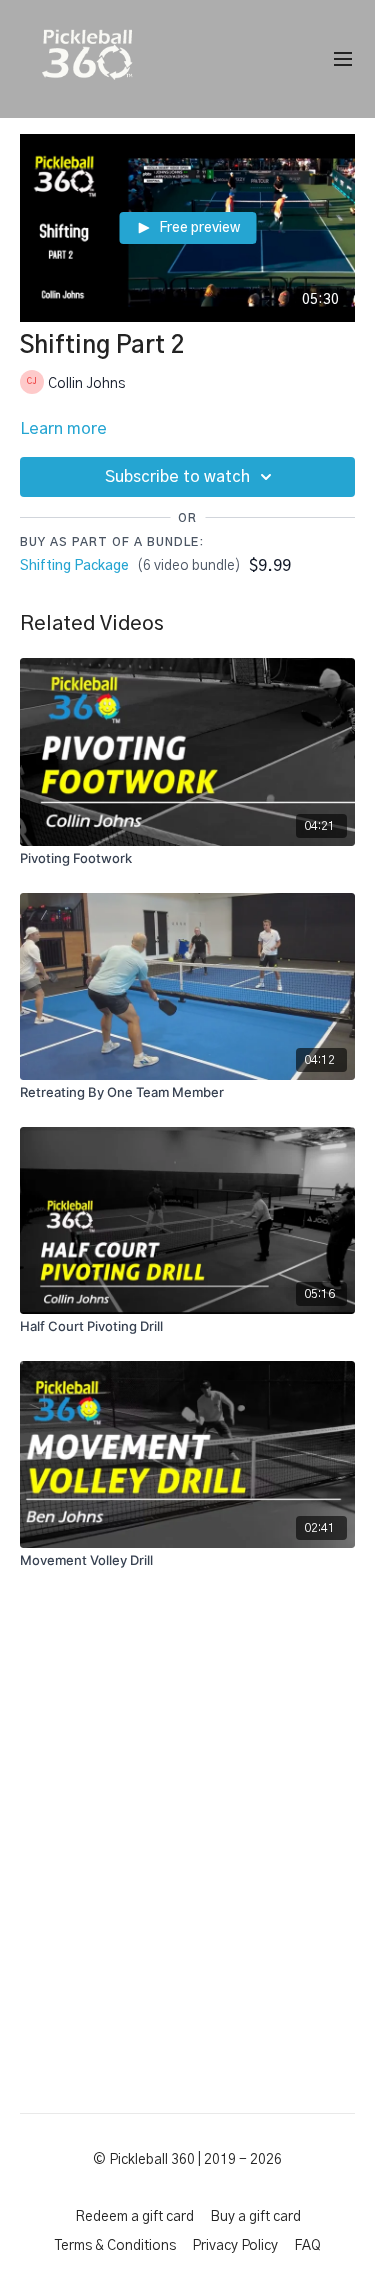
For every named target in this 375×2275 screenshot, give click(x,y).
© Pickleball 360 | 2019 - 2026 (187, 2160)
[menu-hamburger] (343, 59)
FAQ (307, 2246)
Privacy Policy (235, 2246)
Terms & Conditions (115, 2246)
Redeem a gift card (134, 2217)
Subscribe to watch (177, 477)
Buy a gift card (255, 2217)
